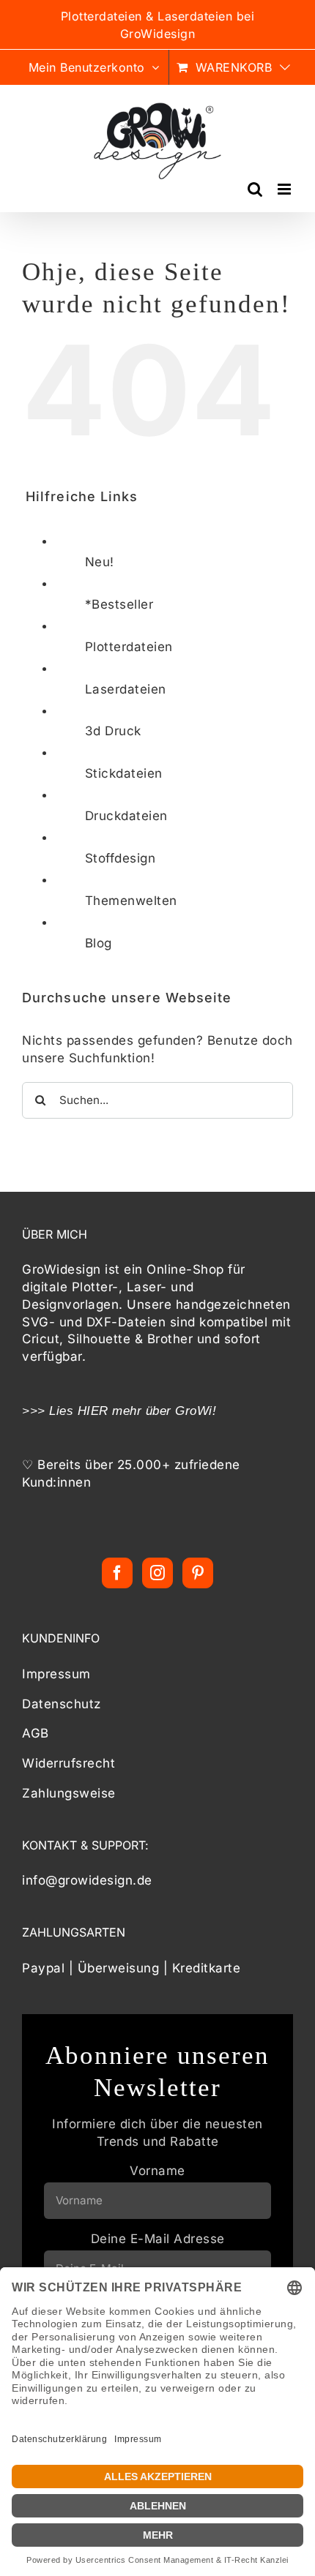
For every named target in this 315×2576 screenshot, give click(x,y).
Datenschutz (62, 1704)
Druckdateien (126, 816)
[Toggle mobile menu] (286, 189)
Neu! (100, 562)
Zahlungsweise (69, 1793)
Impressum (56, 1674)
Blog (99, 943)
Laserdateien (126, 689)
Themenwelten (131, 901)
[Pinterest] (198, 1573)
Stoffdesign (121, 858)
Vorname (157, 2171)
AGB (36, 1733)
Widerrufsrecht (68, 1763)
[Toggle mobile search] (255, 189)
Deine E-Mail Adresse (158, 2239)
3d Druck (113, 731)
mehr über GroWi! (164, 1411)
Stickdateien (124, 773)
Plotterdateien (129, 647)
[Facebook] (118, 1573)
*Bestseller (119, 604)
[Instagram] (158, 1573)
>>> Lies (50, 1411)
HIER (93, 1411)
